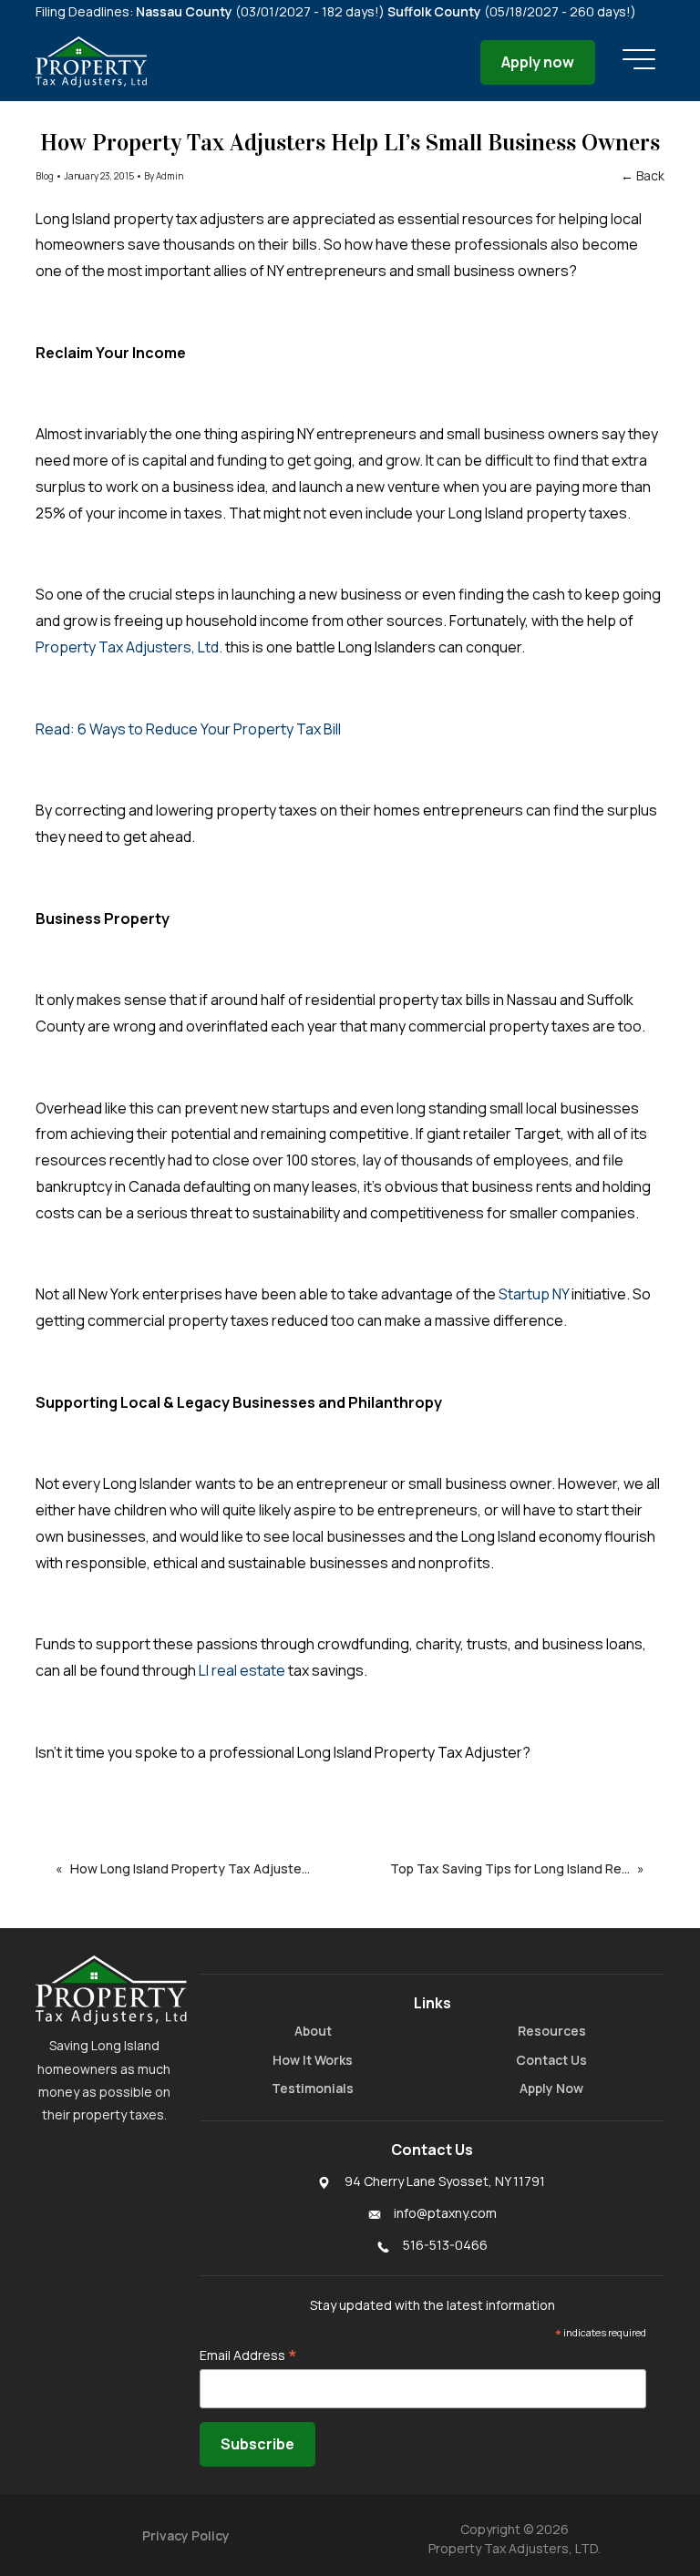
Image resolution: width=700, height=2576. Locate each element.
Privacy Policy (186, 2535)
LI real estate (241, 1670)
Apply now (538, 62)
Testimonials (313, 2088)
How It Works (313, 2060)
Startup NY (532, 1294)
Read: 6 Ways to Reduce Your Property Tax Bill (188, 729)
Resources (552, 2031)
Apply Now (551, 2088)
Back (650, 175)
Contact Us (551, 2060)
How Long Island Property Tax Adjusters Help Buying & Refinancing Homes (205, 1868)
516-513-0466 (445, 2245)
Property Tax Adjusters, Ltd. (129, 647)
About (313, 2031)
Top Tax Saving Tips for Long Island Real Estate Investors (514, 1868)
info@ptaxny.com (445, 2213)
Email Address (248, 2355)
